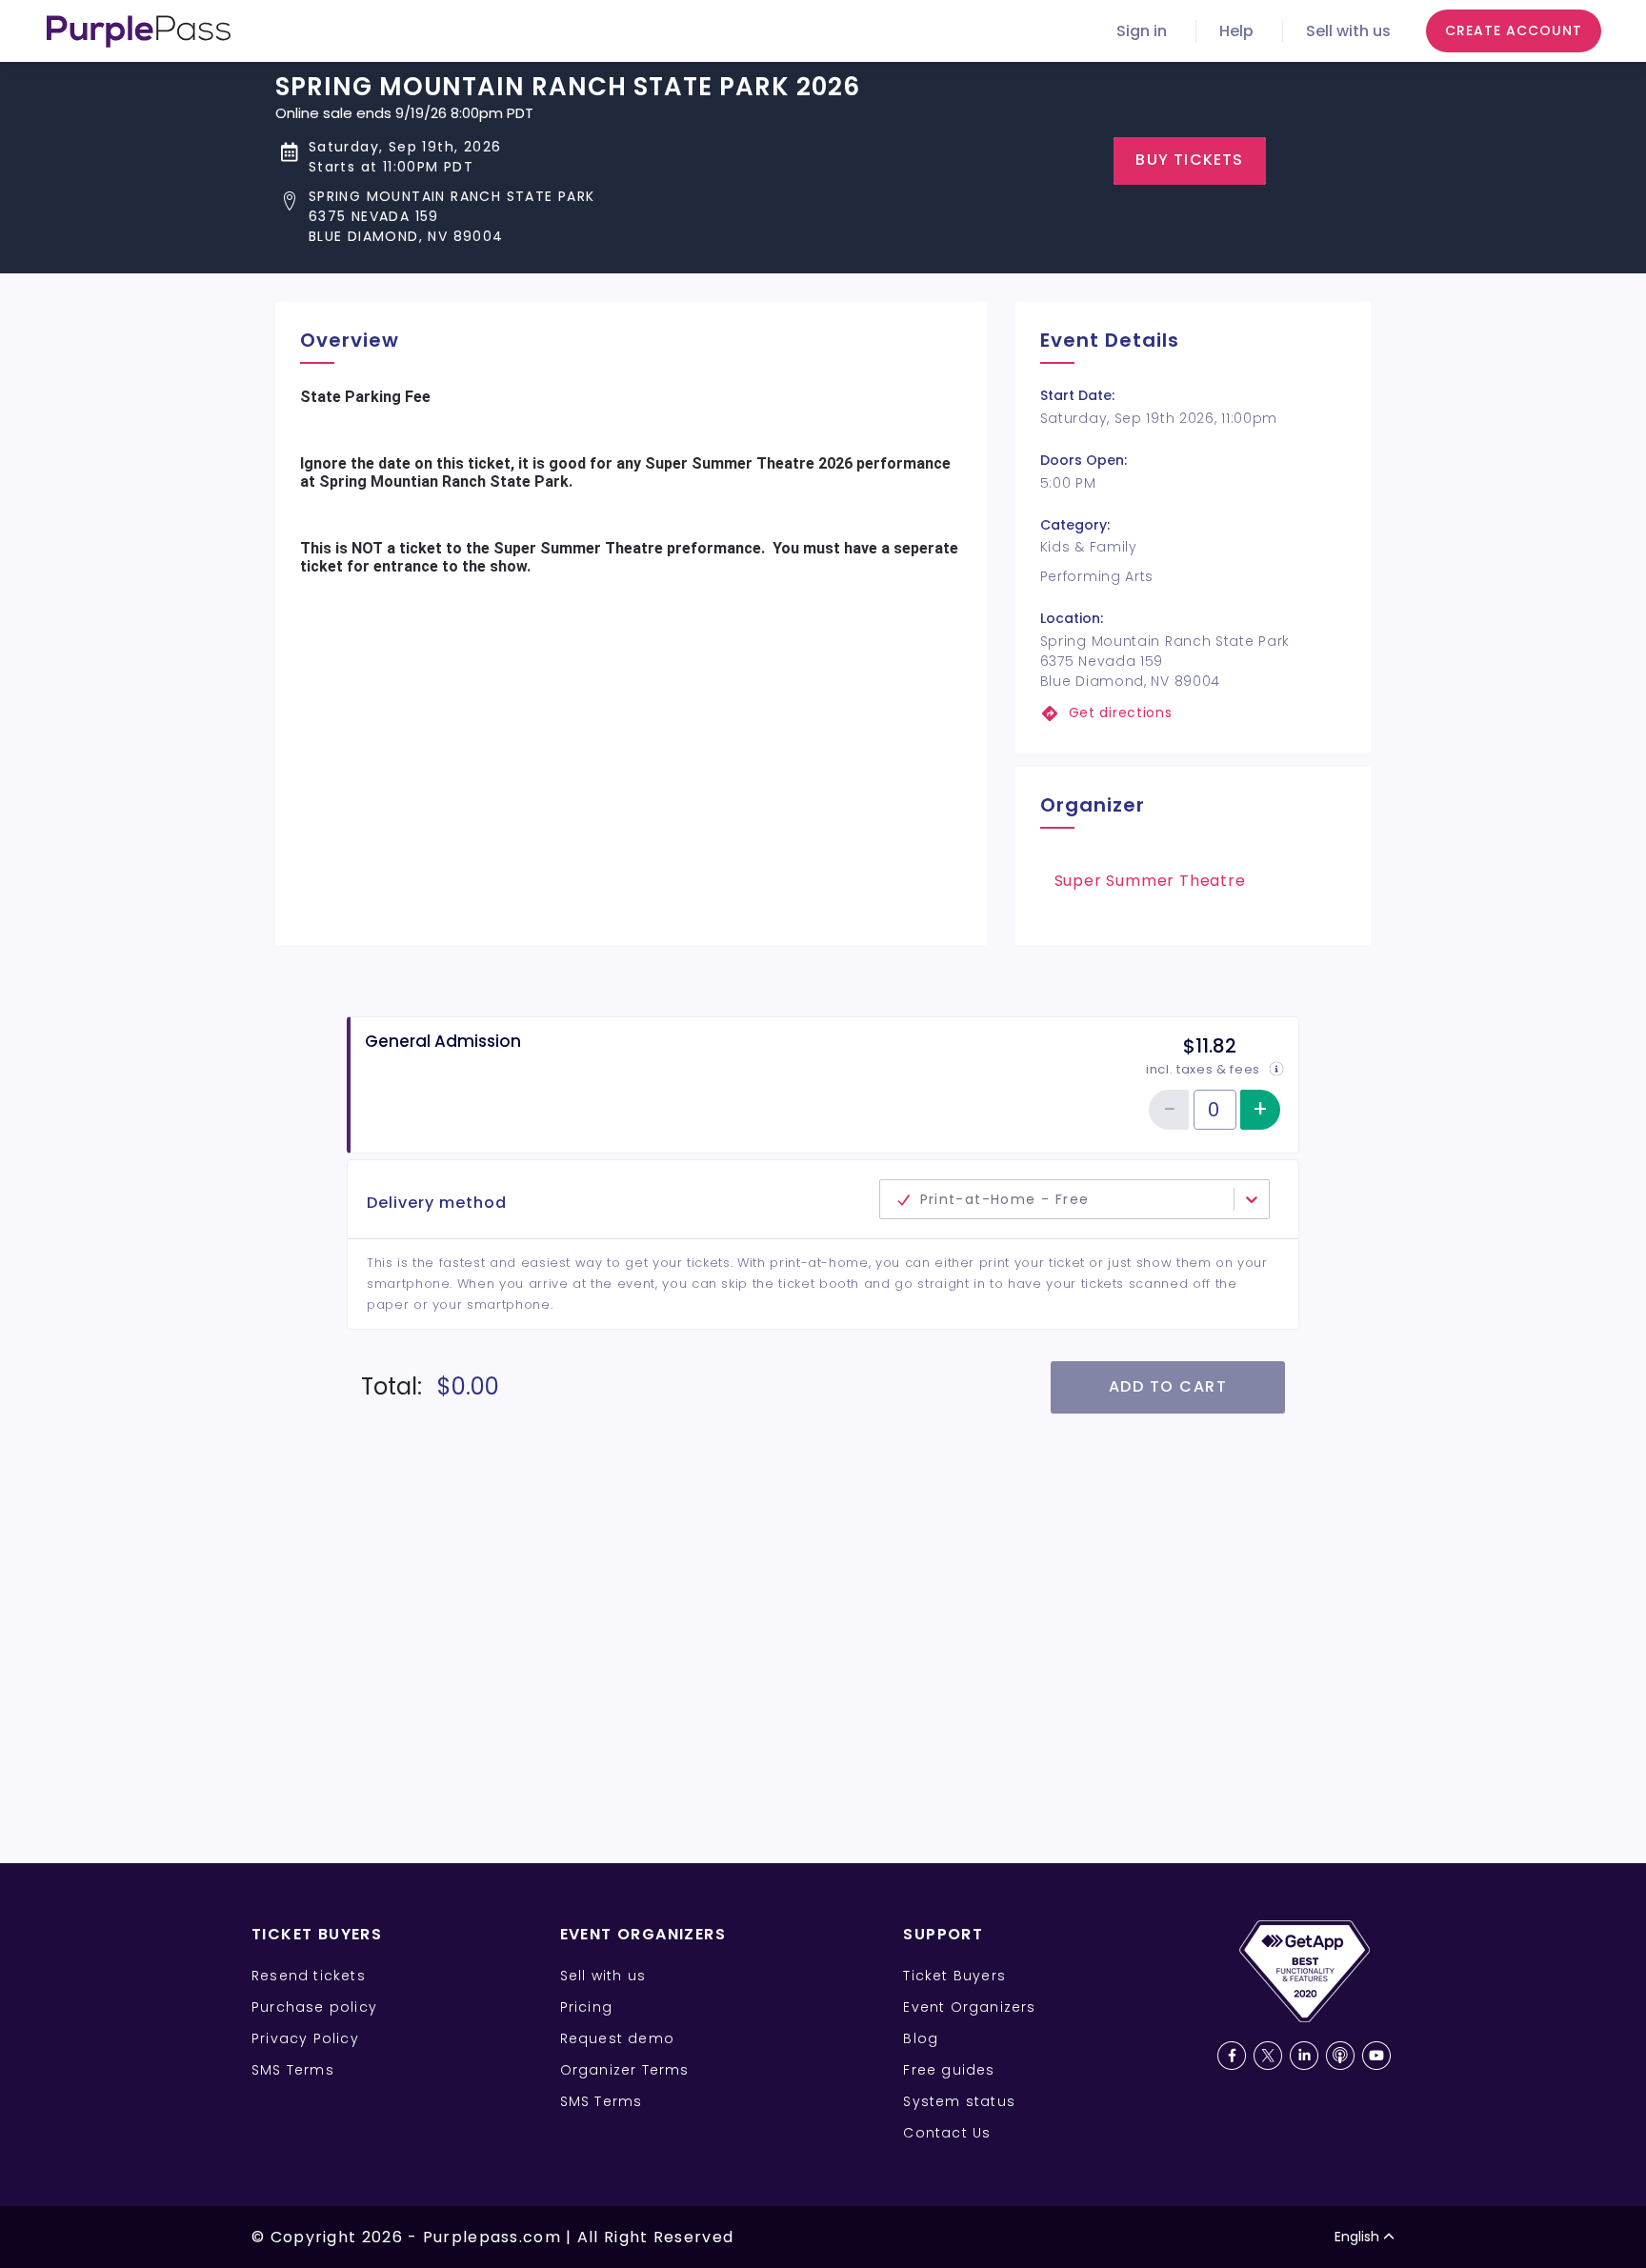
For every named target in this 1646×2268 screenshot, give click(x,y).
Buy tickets (1189, 160)
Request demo (617, 2038)
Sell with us (1348, 31)
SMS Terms (293, 2070)
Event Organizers (969, 2007)
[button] (568, 217)
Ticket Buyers (954, 1976)
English (1357, 2237)
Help (1236, 31)
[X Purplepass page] (1268, 2056)
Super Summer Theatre (1150, 881)
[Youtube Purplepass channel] (1376, 2056)
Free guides (949, 2070)
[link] (1193, 713)
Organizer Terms (625, 2070)
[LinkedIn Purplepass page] (1304, 2056)
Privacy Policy (305, 2038)
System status (959, 2101)
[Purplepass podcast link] (1340, 2056)
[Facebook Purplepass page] (1232, 2056)
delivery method (758, 1189)
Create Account (1514, 30)
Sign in (1142, 31)
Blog (921, 2038)
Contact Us (947, 2133)
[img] (1276, 1069)
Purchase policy (314, 2007)
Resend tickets (309, 1976)
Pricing (586, 2007)
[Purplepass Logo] (139, 31)
